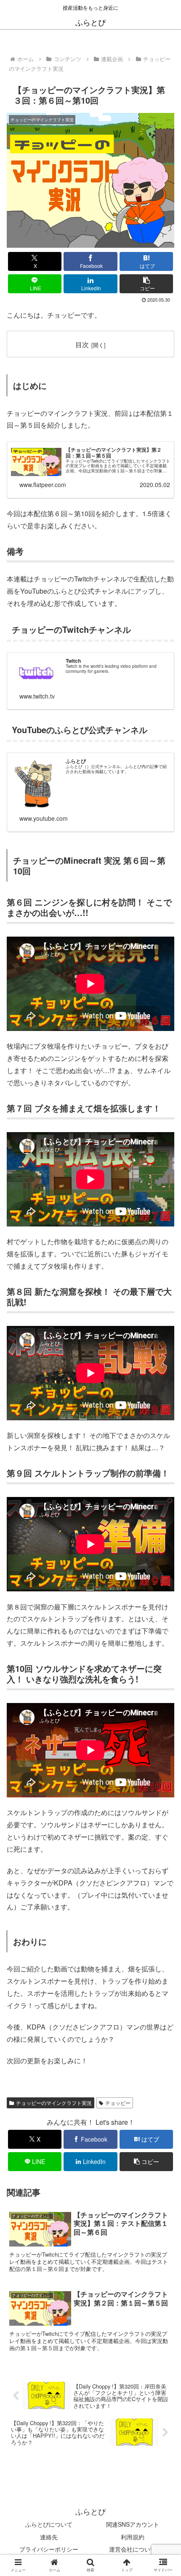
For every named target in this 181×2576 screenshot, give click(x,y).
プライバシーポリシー (49, 2549)
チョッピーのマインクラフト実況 (54, 2103)
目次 (82, 344)
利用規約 (133, 2537)
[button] (146, 284)
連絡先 (49, 2537)
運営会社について (133, 2549)
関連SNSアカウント (133, 2524)
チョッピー (118, 2103)
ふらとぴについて (49, 2524)
